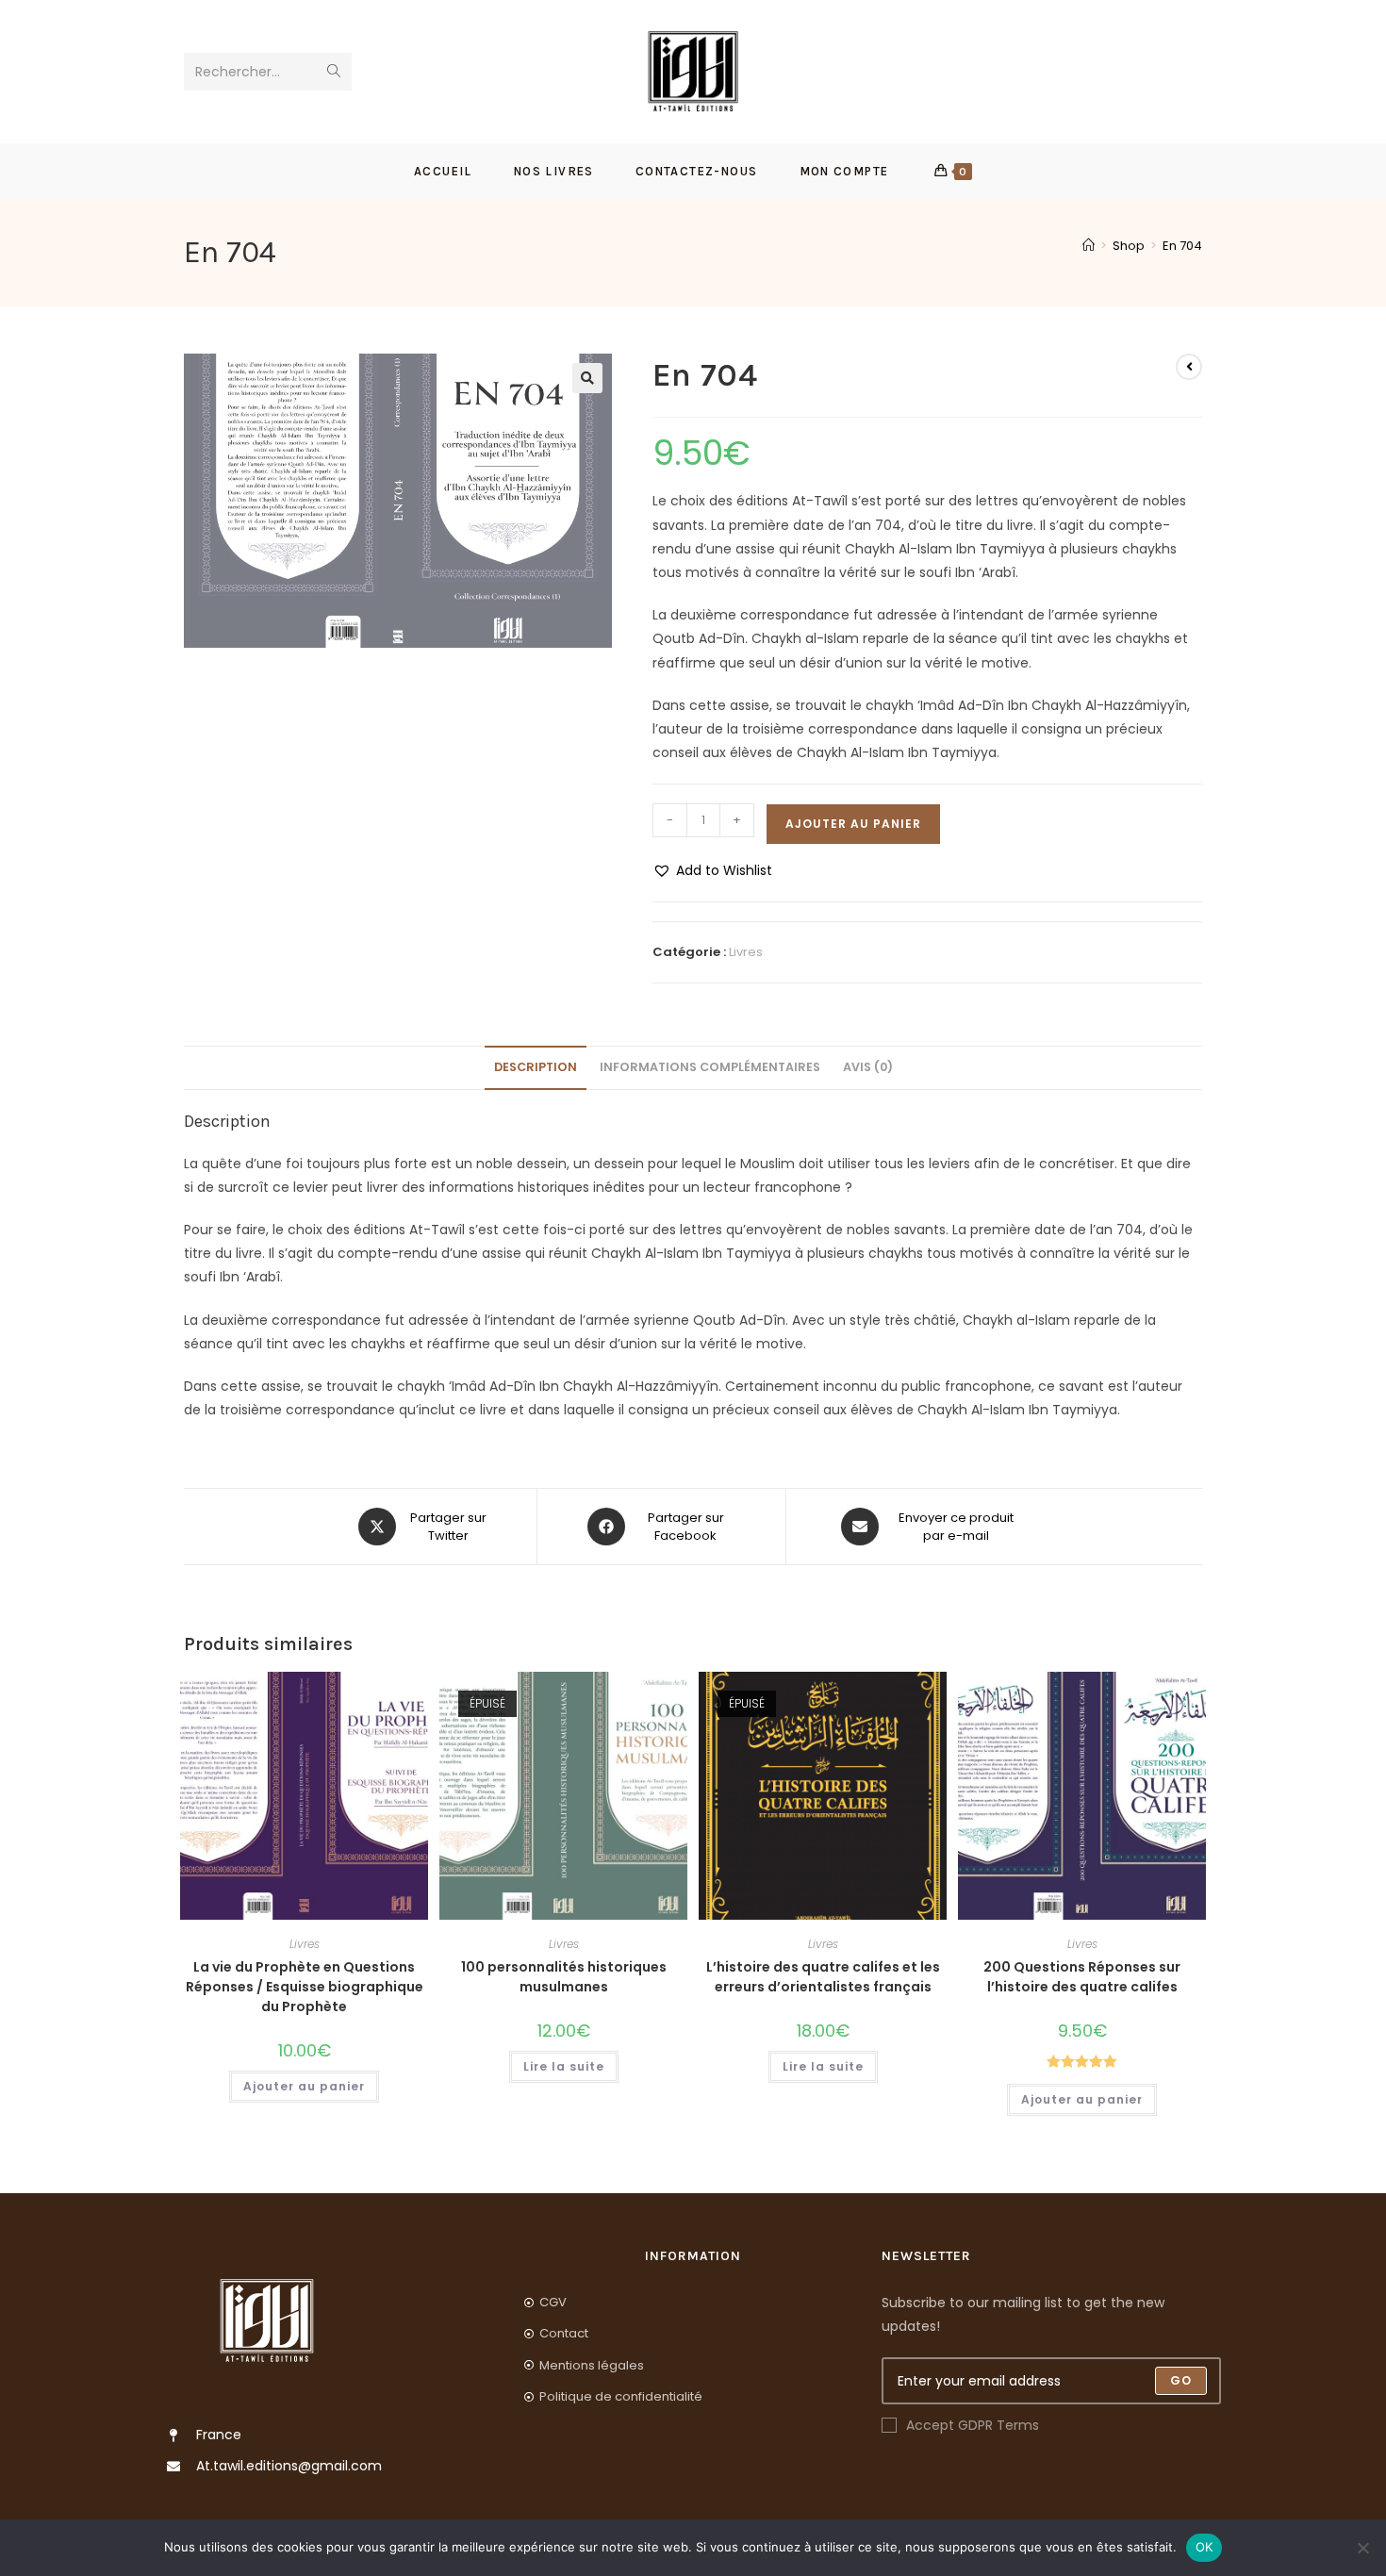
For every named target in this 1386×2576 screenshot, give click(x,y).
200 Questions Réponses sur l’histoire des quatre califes (1082, 1977)
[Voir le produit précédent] (1189, 367)
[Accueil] (1089, 246)
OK (1204, 2547)
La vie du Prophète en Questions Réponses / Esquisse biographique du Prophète (305, 1987)
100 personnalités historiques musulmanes (564, 1977)
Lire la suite (564, 2066)
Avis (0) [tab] (868, 1067)
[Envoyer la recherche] (334, 72)
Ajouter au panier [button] (304, 2086)
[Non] (1362, 2548)
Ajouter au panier (853, 824)
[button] (587, 378)
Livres (746, 952)
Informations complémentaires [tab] (710, 1067)
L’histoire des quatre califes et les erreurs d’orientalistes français (823, 1977)
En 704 (1182, 246)
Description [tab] (536, 1067)
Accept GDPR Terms (973, 2425)
